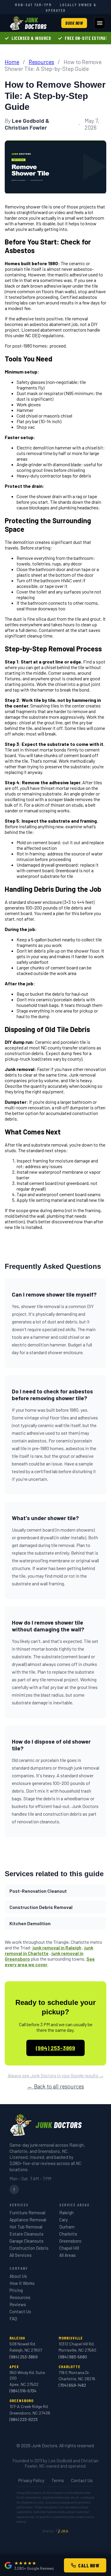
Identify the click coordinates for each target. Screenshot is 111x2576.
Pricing (16, 2290)
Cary (63, 2220)
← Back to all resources (56, 2086)
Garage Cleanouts (26, 2241)
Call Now (89, 2565)
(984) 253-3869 (55, 2048)
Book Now (74, 23)
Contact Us (20, 2311)
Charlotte (68, 2234)
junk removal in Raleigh (57, 1948)
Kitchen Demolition (30, 1923)
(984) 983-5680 (73, 2357)
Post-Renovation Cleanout (38, 1891)
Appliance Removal (28, 2220)
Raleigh (66, 2213)
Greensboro (70, 2241)
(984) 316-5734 (23, 2391)
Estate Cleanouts (26, 2234)
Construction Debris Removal (41, 1907)
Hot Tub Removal (26, 2227)
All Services (21, 2255)
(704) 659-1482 (72, 2385)
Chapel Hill (69, 2248)
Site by (48, 2531)
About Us (18, 2276)
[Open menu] (100, 23)
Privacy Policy (31, 2480)
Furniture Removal (27, 2213)
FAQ (13, 2319)
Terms (58, 2480)
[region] (55, 38)
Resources (41, 62)
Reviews (18, 2304)
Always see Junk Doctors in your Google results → (56, 2076)
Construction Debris (29, 2248)
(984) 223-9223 (24, 2419)
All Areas (67, 2255)
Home (12, 62)
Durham (67, 2227)
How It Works (22, 2283)
